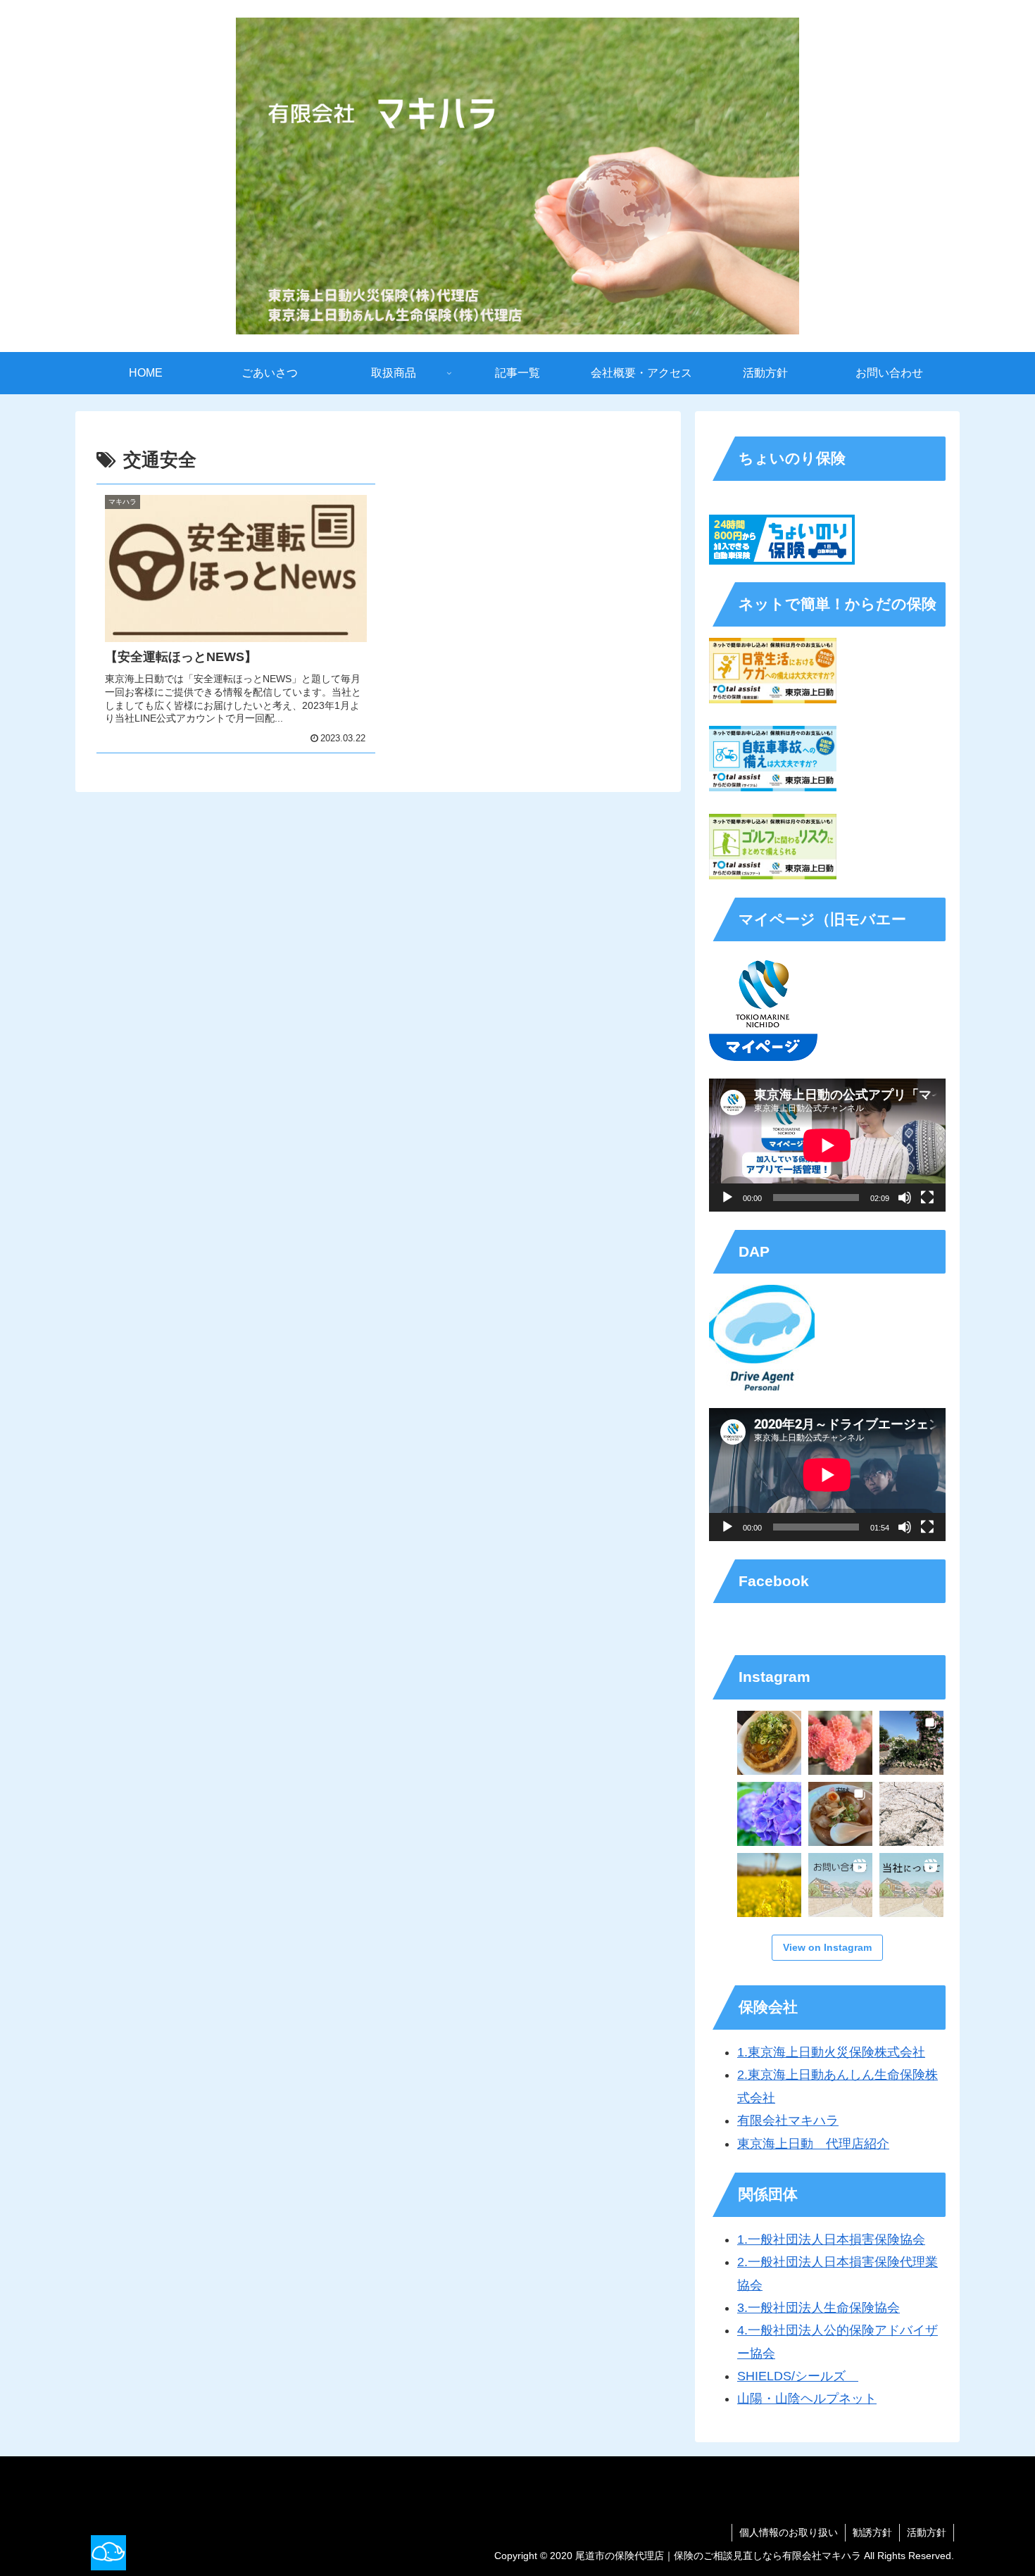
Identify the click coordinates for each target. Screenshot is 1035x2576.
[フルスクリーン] (927, 1198)
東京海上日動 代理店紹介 (813, 2144)
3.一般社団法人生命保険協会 (818, 2308)
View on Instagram (827, 1947)
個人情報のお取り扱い (789, 2532)
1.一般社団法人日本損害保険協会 (831, 2239)
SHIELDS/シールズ (798, 2376)
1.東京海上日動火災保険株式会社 (831, 2052)
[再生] (727, 1198)
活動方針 (927, 2532)
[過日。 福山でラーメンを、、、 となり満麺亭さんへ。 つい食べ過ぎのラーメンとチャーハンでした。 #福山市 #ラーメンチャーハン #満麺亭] (840, 1814)
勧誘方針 (872, 2532)
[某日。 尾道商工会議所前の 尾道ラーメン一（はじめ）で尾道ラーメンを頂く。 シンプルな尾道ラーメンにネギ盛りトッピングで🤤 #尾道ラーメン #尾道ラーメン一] (769, 1743)
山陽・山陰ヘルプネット (807, 2399)
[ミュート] (905, 1198)
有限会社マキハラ (788, 2121)
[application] (827, 1145)
